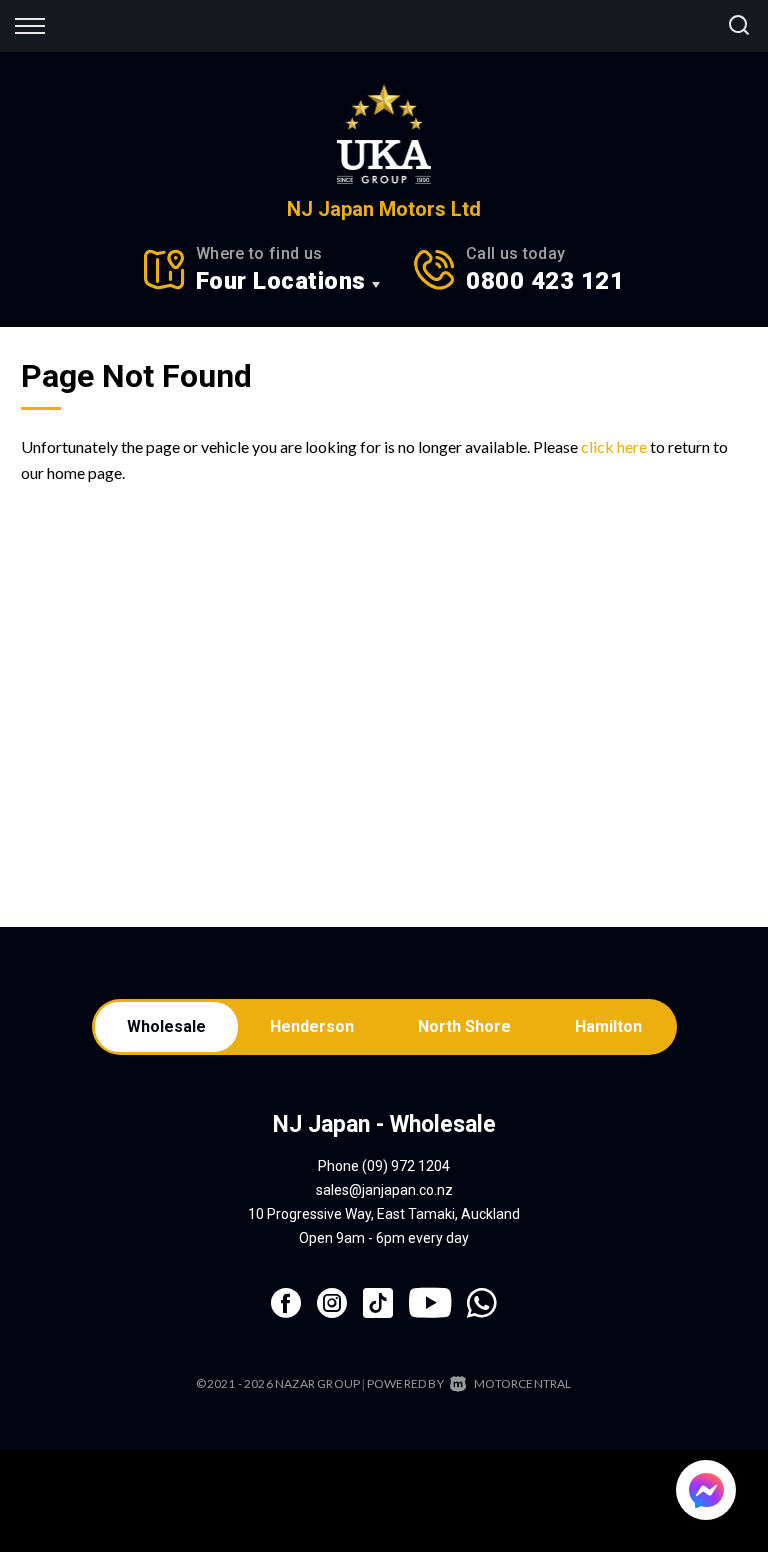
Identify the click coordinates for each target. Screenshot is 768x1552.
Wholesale (166, 1026)
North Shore (464, 1026)
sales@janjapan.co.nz (384, 1190)
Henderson (312, 1026)
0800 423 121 (545, 281)
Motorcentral (522, 1383)
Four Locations (281, 281)
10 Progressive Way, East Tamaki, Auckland (384, 1214)
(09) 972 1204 (406, 1166)
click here (614, 446)
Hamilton (608, 1026)
